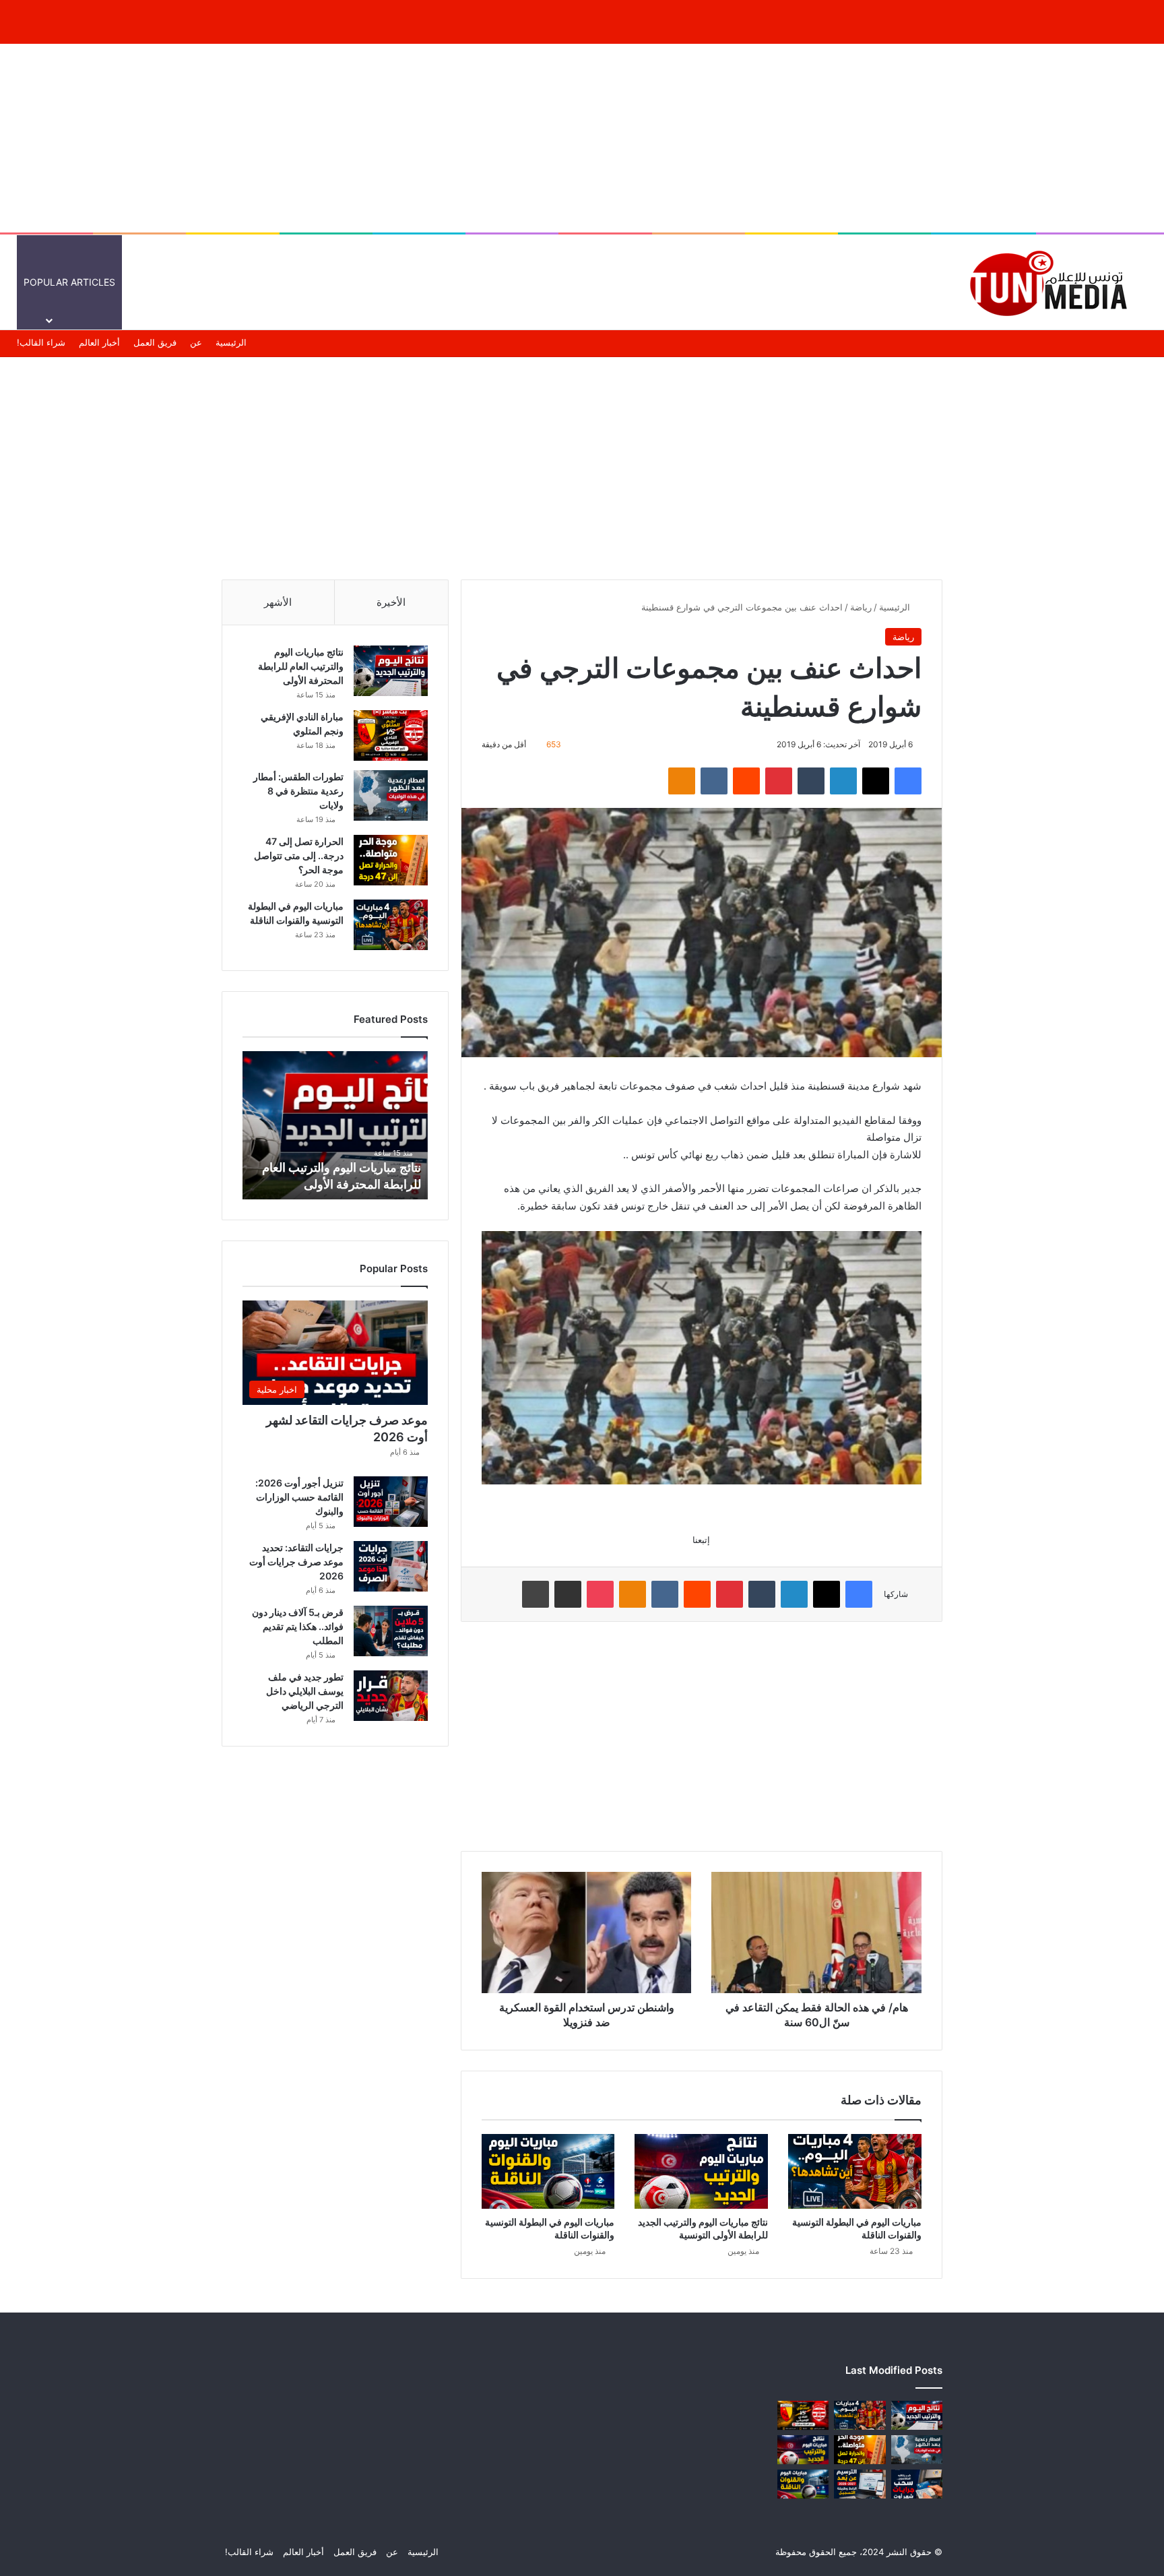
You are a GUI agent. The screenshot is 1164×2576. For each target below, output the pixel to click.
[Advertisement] (582, 138)
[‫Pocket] (600, 1594)
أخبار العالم (856, 282)
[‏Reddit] (746, 781)
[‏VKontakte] (714, 781)
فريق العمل (155, 342)
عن (196, 342)
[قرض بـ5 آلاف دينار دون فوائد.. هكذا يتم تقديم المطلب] (391, 1631)
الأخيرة (391, 602)
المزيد (656, 282)
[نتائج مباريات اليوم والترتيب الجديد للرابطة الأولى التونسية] (701, 2172)
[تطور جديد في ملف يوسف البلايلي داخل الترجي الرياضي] (391, 1696)
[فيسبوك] (908, 781)
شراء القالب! (41, 342)
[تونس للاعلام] (1053, 282)
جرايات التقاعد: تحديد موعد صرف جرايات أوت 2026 (296, 1562)
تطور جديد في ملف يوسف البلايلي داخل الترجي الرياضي (305, 1691)
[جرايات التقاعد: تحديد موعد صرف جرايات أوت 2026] (391, 1566)
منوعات (710, 282)
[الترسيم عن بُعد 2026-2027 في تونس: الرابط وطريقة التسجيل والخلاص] (860, 2484)
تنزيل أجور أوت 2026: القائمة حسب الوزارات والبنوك (299, 1497)
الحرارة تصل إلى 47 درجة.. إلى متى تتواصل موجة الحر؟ (299, 855)
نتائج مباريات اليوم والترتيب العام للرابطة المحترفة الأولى (301, 666)
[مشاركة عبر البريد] (568, 1594)
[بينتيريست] (779, 781)
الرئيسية (913, 282)
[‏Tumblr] (811, 781)
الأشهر (278, 602)
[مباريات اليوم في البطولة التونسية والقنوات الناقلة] (855, 2172)
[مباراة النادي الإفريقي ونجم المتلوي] (391, 735)
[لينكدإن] (843, 781)
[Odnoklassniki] (682, 781)
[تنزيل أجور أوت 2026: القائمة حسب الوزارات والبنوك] (391, 1502)
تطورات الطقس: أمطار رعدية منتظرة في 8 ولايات (298, 791)
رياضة (861, 607)
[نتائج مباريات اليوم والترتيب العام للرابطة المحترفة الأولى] (391, 671)
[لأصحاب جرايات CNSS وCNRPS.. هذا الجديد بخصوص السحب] (917, 2484)
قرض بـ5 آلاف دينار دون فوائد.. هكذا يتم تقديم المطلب (298, 1626)
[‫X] (876, 781)
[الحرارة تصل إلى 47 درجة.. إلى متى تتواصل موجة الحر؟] (391, 860)
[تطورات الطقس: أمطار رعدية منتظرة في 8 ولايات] (391, 795)
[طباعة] (536, 1594)
